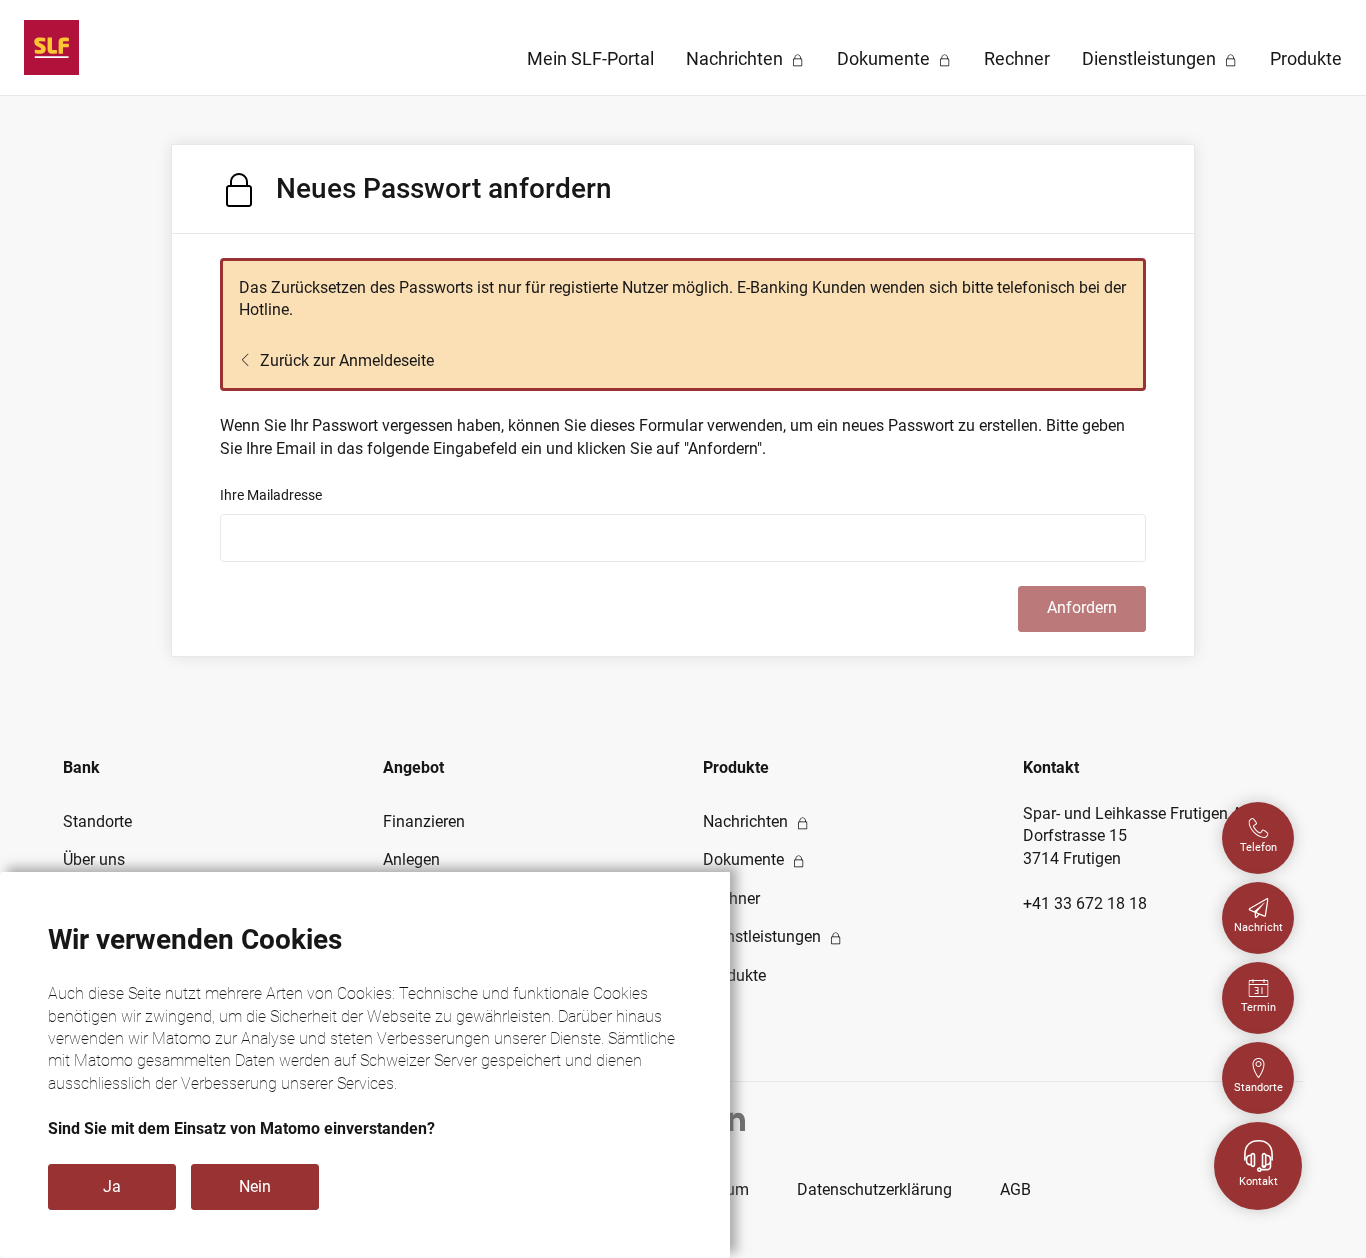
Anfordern (1082, 607)
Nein (255, 1186)
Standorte (97, 821)
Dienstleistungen (1149, 58)
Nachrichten (734, 58)
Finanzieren (424, 821)
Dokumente (883, 58)
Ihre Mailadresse (271, 495)
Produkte (1306, 58)
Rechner (1017, 58)
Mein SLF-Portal (590, 58)
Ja (112, 1186)
